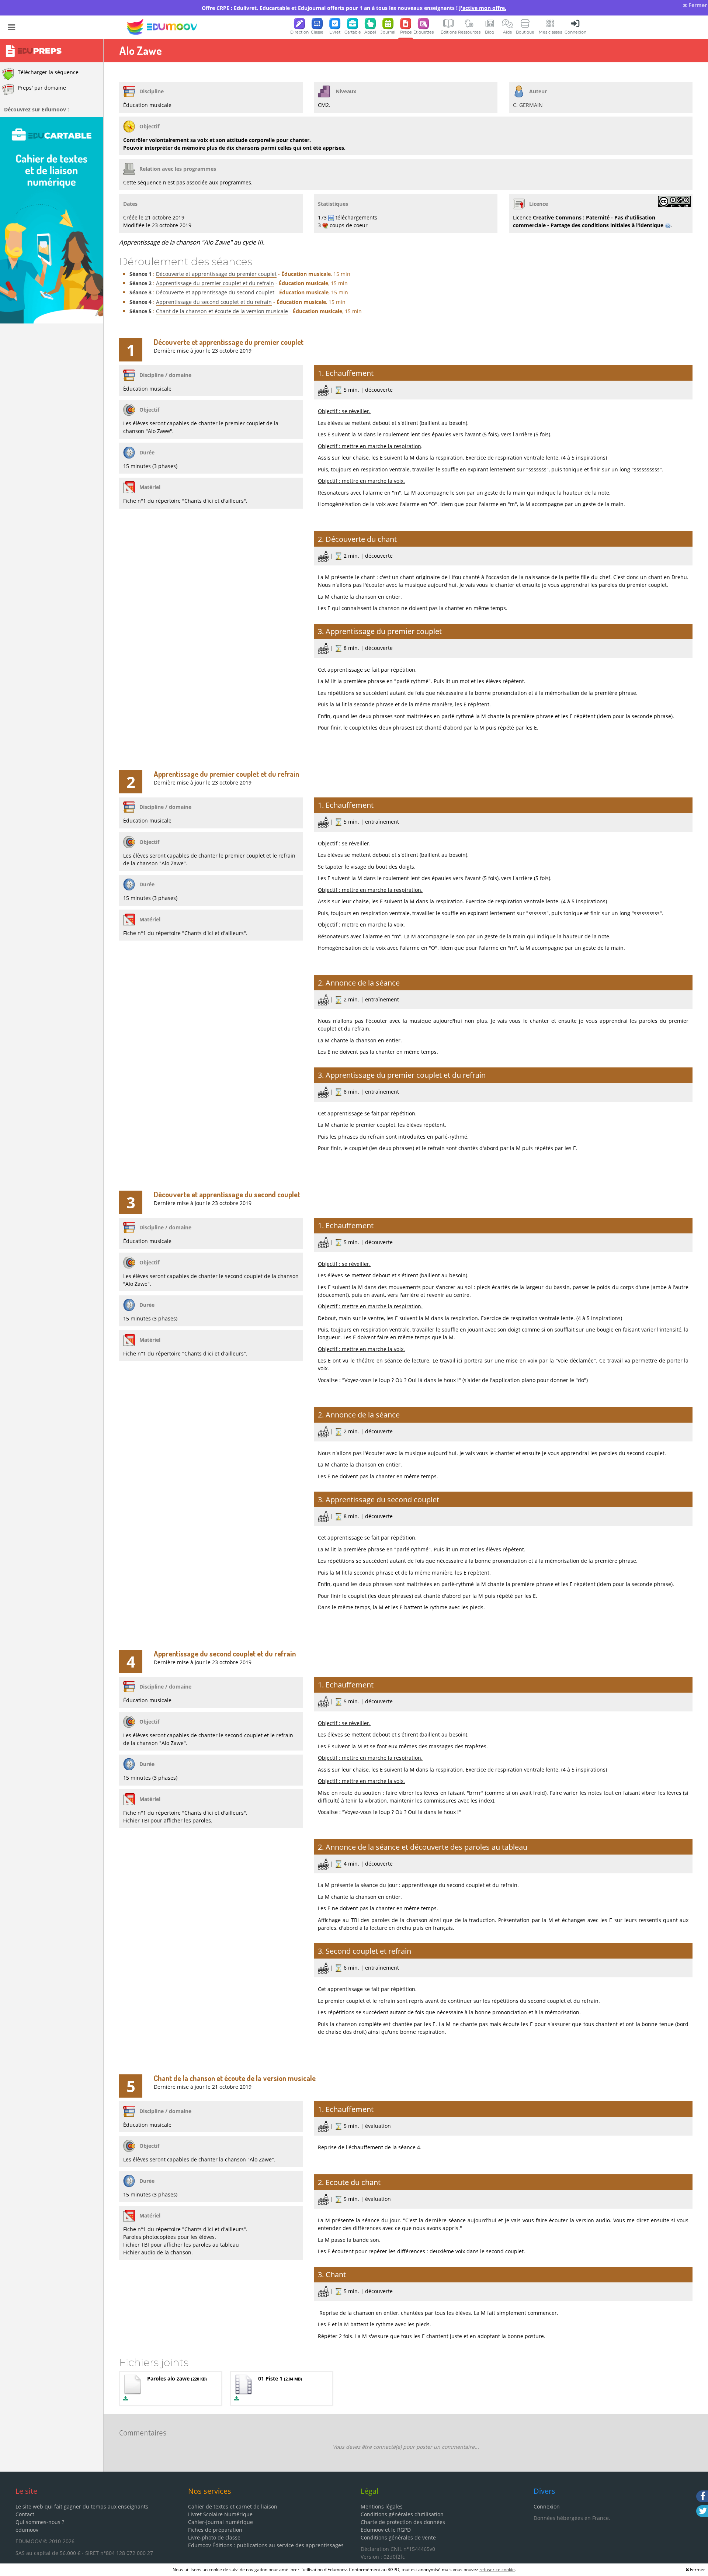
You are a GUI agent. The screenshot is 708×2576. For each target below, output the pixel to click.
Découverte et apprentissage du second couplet (215, 292)
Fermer (697, 5)
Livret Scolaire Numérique (220, 2514)
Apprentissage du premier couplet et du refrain (215, 283)
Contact (25, 2514)
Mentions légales (382, 2506)
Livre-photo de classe (214, 2537)
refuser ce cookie (497, 2570)
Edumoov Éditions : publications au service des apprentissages (266, 2545)
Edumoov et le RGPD (386, 2530)
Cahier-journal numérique (221, 2522)
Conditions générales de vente (398, 2537)
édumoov (27, 2530)
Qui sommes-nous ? (40, 2522)
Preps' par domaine (42, 88)
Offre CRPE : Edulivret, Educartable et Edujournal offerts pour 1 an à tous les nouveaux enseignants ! (354, 8)
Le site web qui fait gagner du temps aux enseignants (82, 2506)
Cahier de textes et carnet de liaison (233, 2506)
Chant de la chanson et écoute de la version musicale (222, 311)
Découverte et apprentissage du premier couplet (216, 274)
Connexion (547, 2506)
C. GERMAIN (528, 105)
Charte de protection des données (403, 2522)
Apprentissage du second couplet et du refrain (214, 302)
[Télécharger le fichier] (126, 2398)
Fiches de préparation (215, 2530)
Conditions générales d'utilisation (402, 2514)
